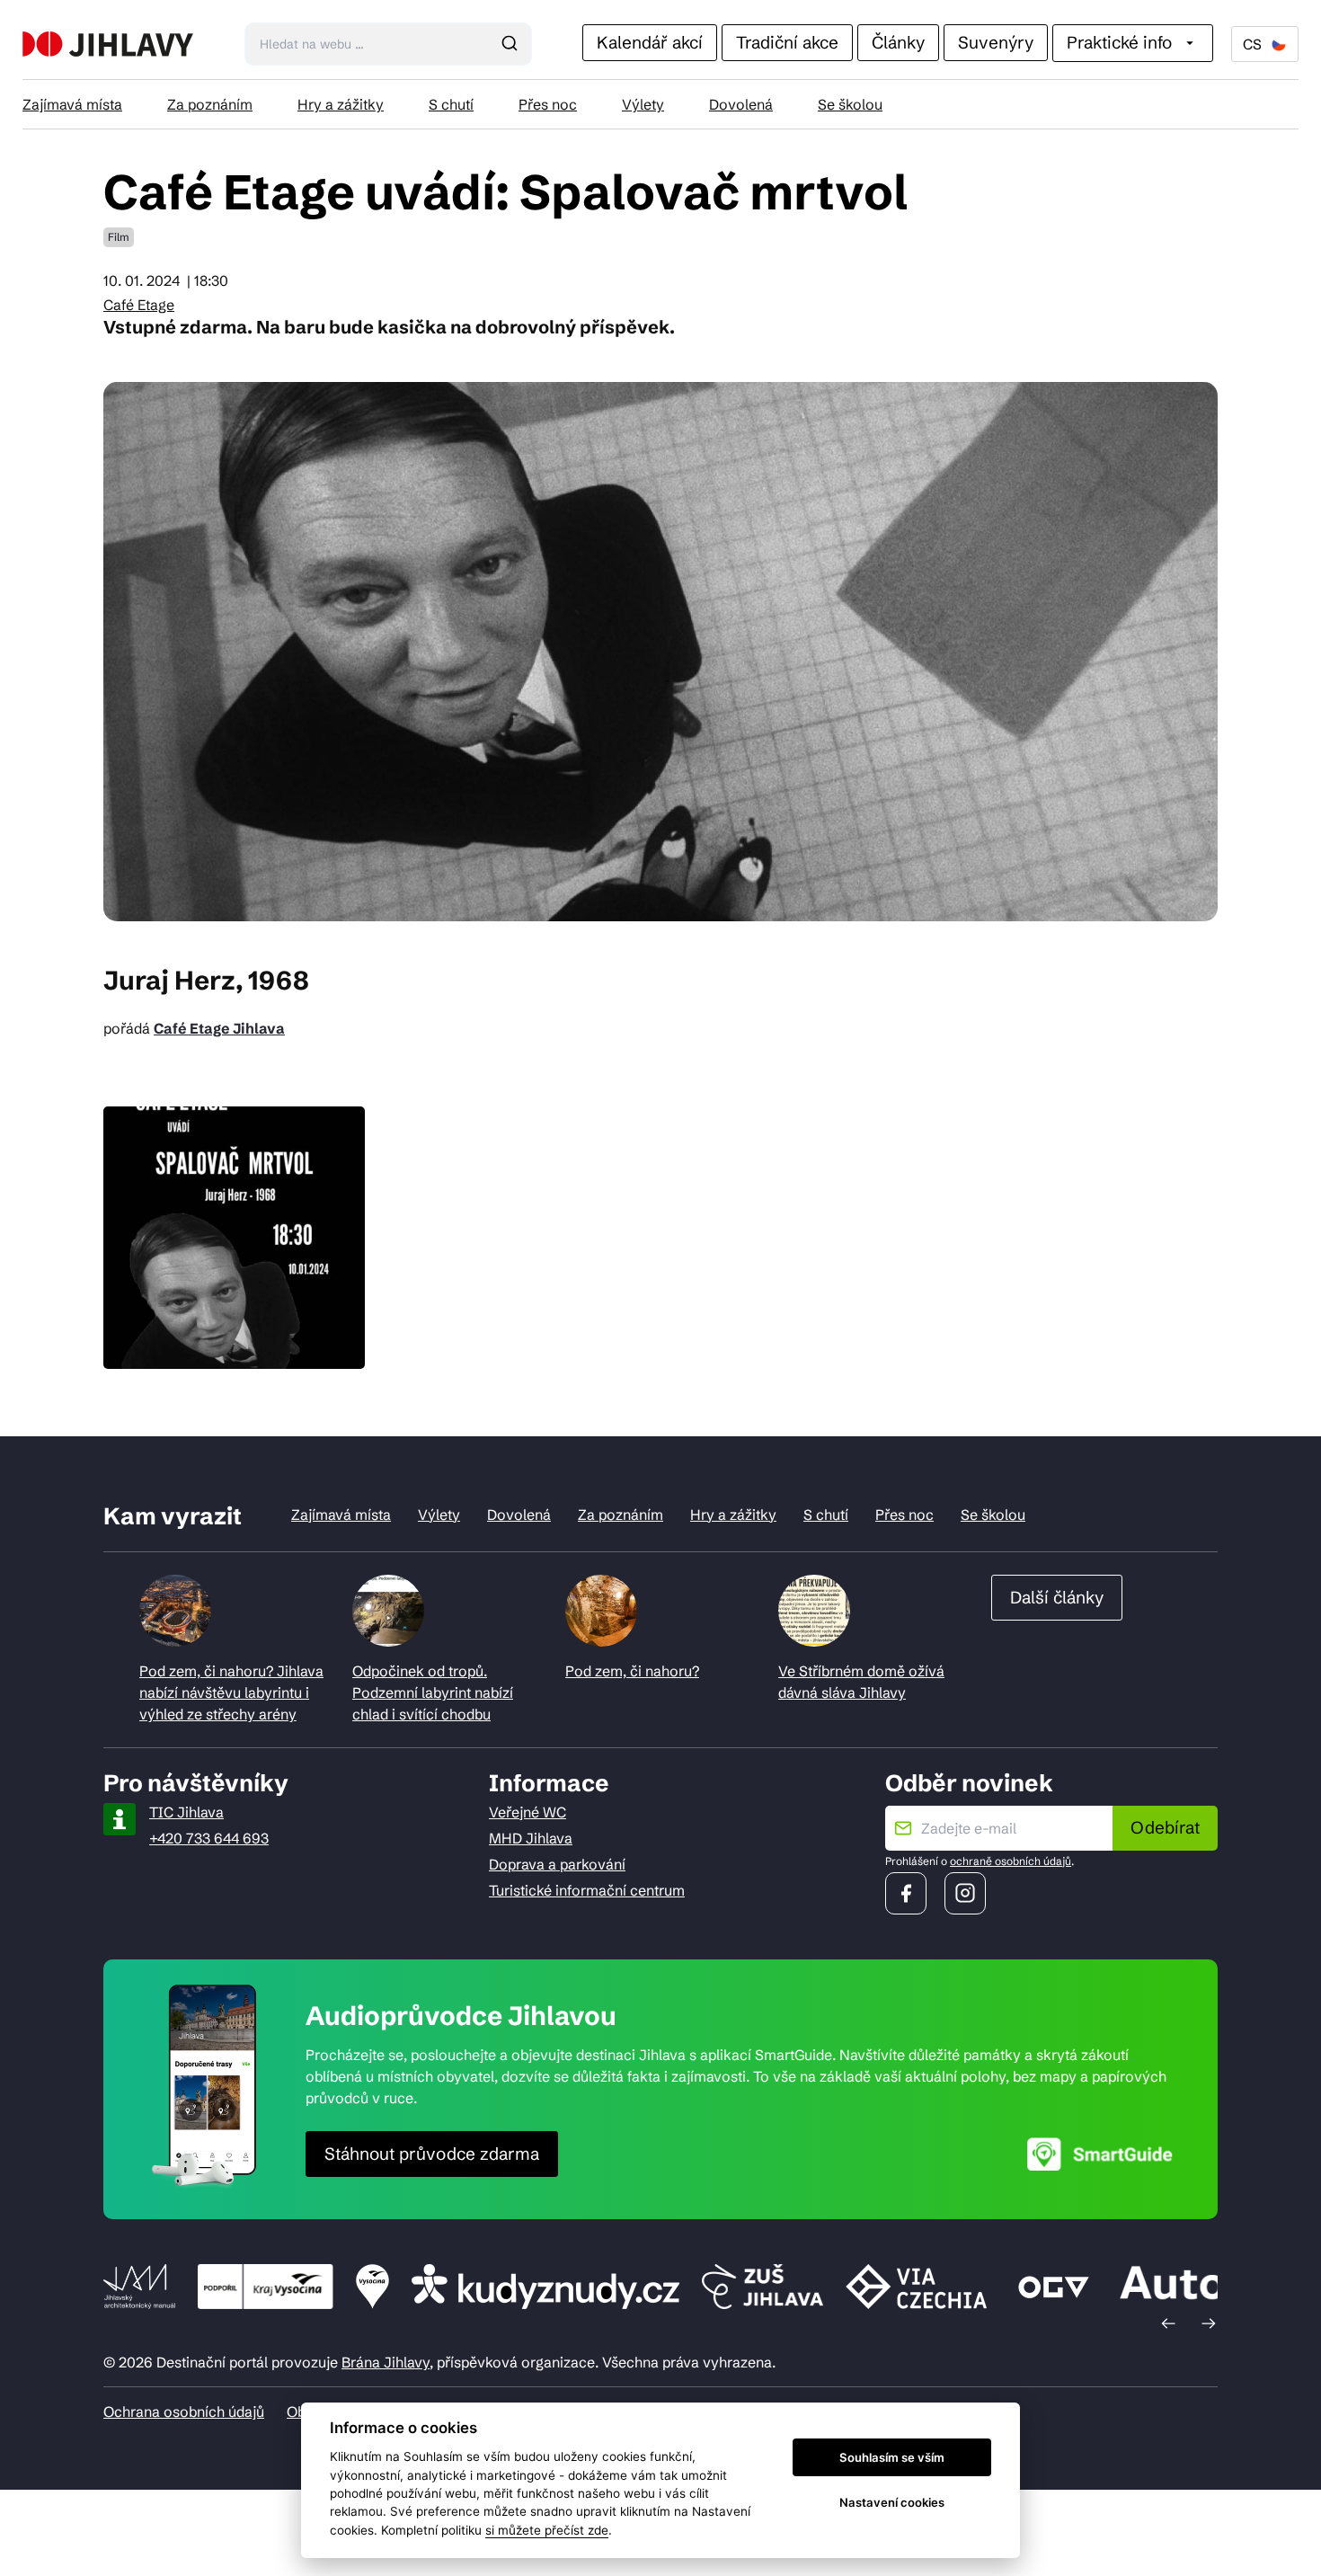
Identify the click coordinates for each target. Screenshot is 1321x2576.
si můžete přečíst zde (547, 2530)
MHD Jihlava (531, 1838)
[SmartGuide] (1100, 2154)
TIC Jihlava (186, 1812)
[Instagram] (965, 1893)
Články (898, 42)
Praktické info (1119, 42)
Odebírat (1165, 1827)
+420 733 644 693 (209, 1838)
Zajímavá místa (72, 104)
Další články (1057, 1597)
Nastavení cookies (892, 2502)
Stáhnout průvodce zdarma (432, 2154)
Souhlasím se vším (892, 2457)
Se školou (850, 104)
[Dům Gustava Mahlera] (108, 44)
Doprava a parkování (557, 1864)
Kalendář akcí (650, 42)
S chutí (451, 104)
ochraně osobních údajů (1011, 1861)
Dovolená (741, 104)
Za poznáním (210, 104)
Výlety (643, 104)
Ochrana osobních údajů (184, 2412)
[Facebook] (906, 1893)
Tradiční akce (787, 42)
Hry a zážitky (341, 104)
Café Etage (139, 305)
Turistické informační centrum (587, 1890)
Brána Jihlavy (386, 2362)
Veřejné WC (528, 1812)
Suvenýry (996, 42)
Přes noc (548, 104)
